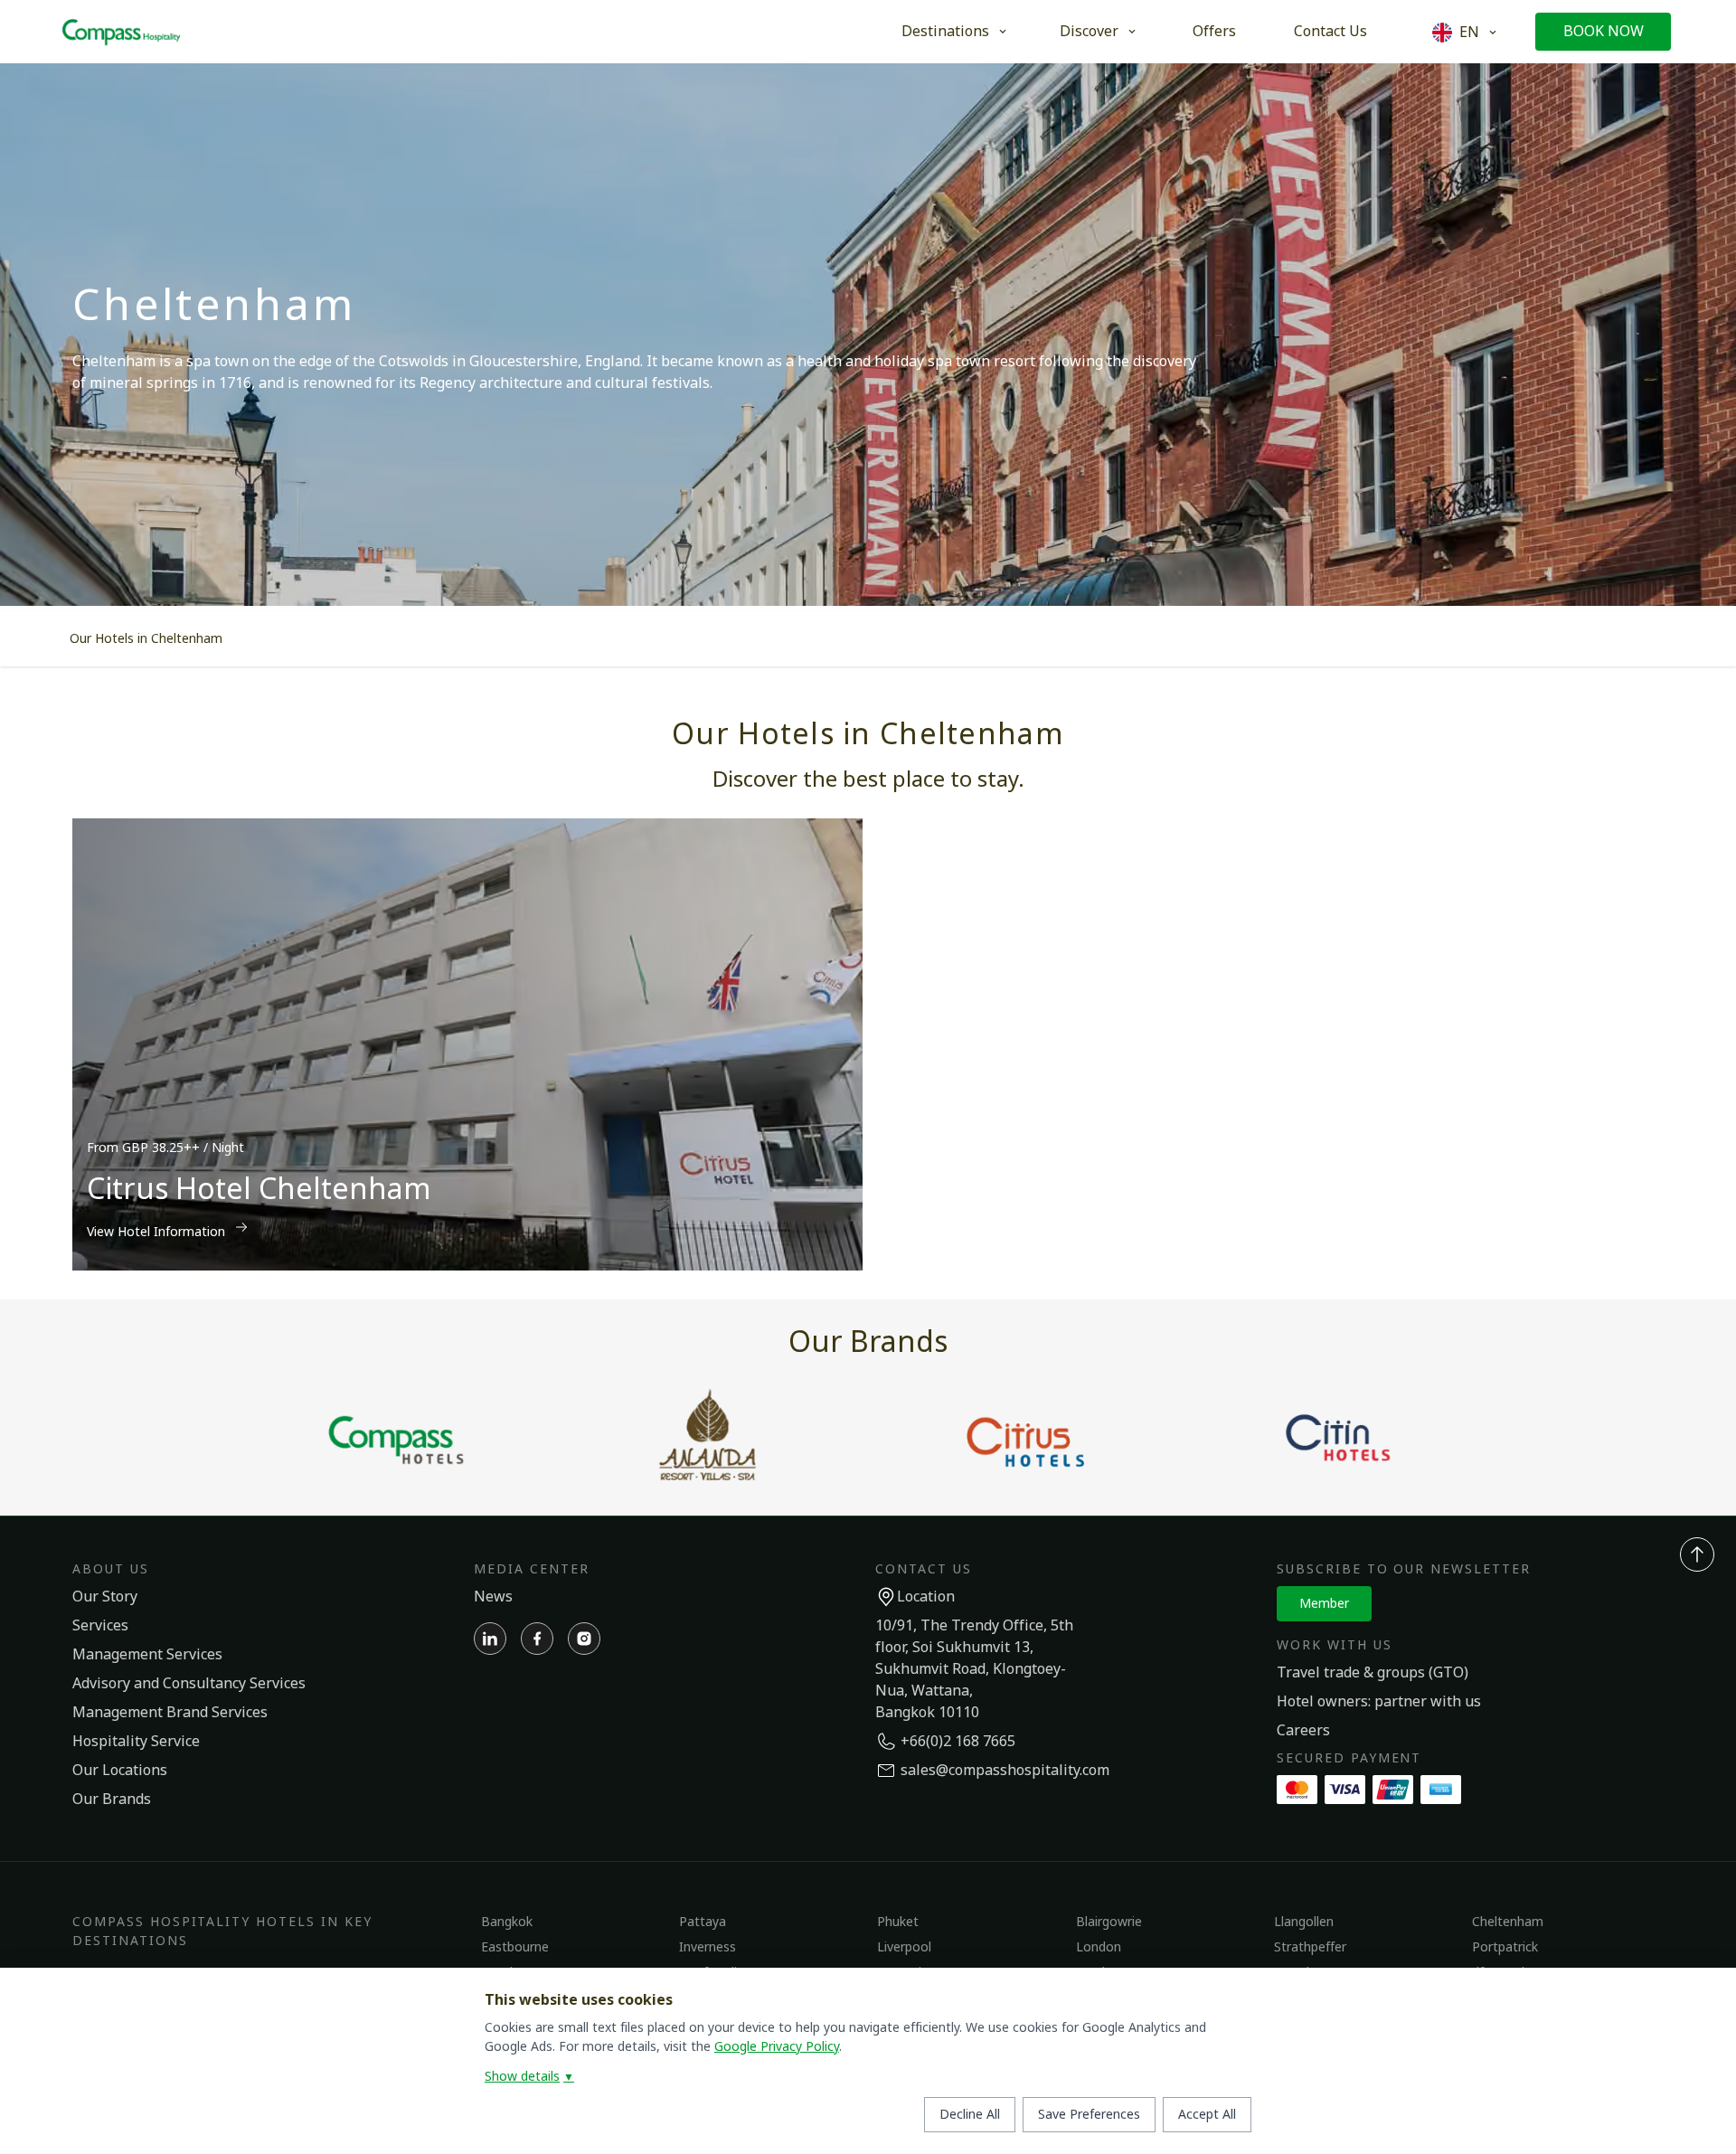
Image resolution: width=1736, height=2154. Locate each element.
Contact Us (1330, 32)
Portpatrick (1505, 1947)
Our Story (105, 1597)
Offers (1214, 32)
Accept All (1207, 2115)
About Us (111, 1569)
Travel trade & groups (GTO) (1373, 1673)
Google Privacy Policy (777, 2047)
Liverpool (904, 1947)
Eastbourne (515, 1947)
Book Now (1604, 32)
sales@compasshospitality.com (1005, 1771)
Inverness (708, 1947)
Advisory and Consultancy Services (189, 1684)
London (1099, 1947)
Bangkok (507, 1922)
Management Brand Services (170, 1713)
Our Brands (112, 1800)
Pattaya (703, 1922)
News (493, 1597)
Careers (1303, 1731)
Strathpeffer (1310, 1947)
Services (100, 1626)
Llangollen (1304, 1922)
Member (1324, 1604)
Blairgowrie (1109, 1922)
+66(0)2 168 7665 (958, 1742)
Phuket (898, 1922)
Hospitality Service (136, 1742)
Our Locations (120, 1771)
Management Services (147, 1655)
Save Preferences (1089, 2115)
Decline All (970, 2115)
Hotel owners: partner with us (1379, 1702)
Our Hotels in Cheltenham (146, 639)
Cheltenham (1508, 1922)
